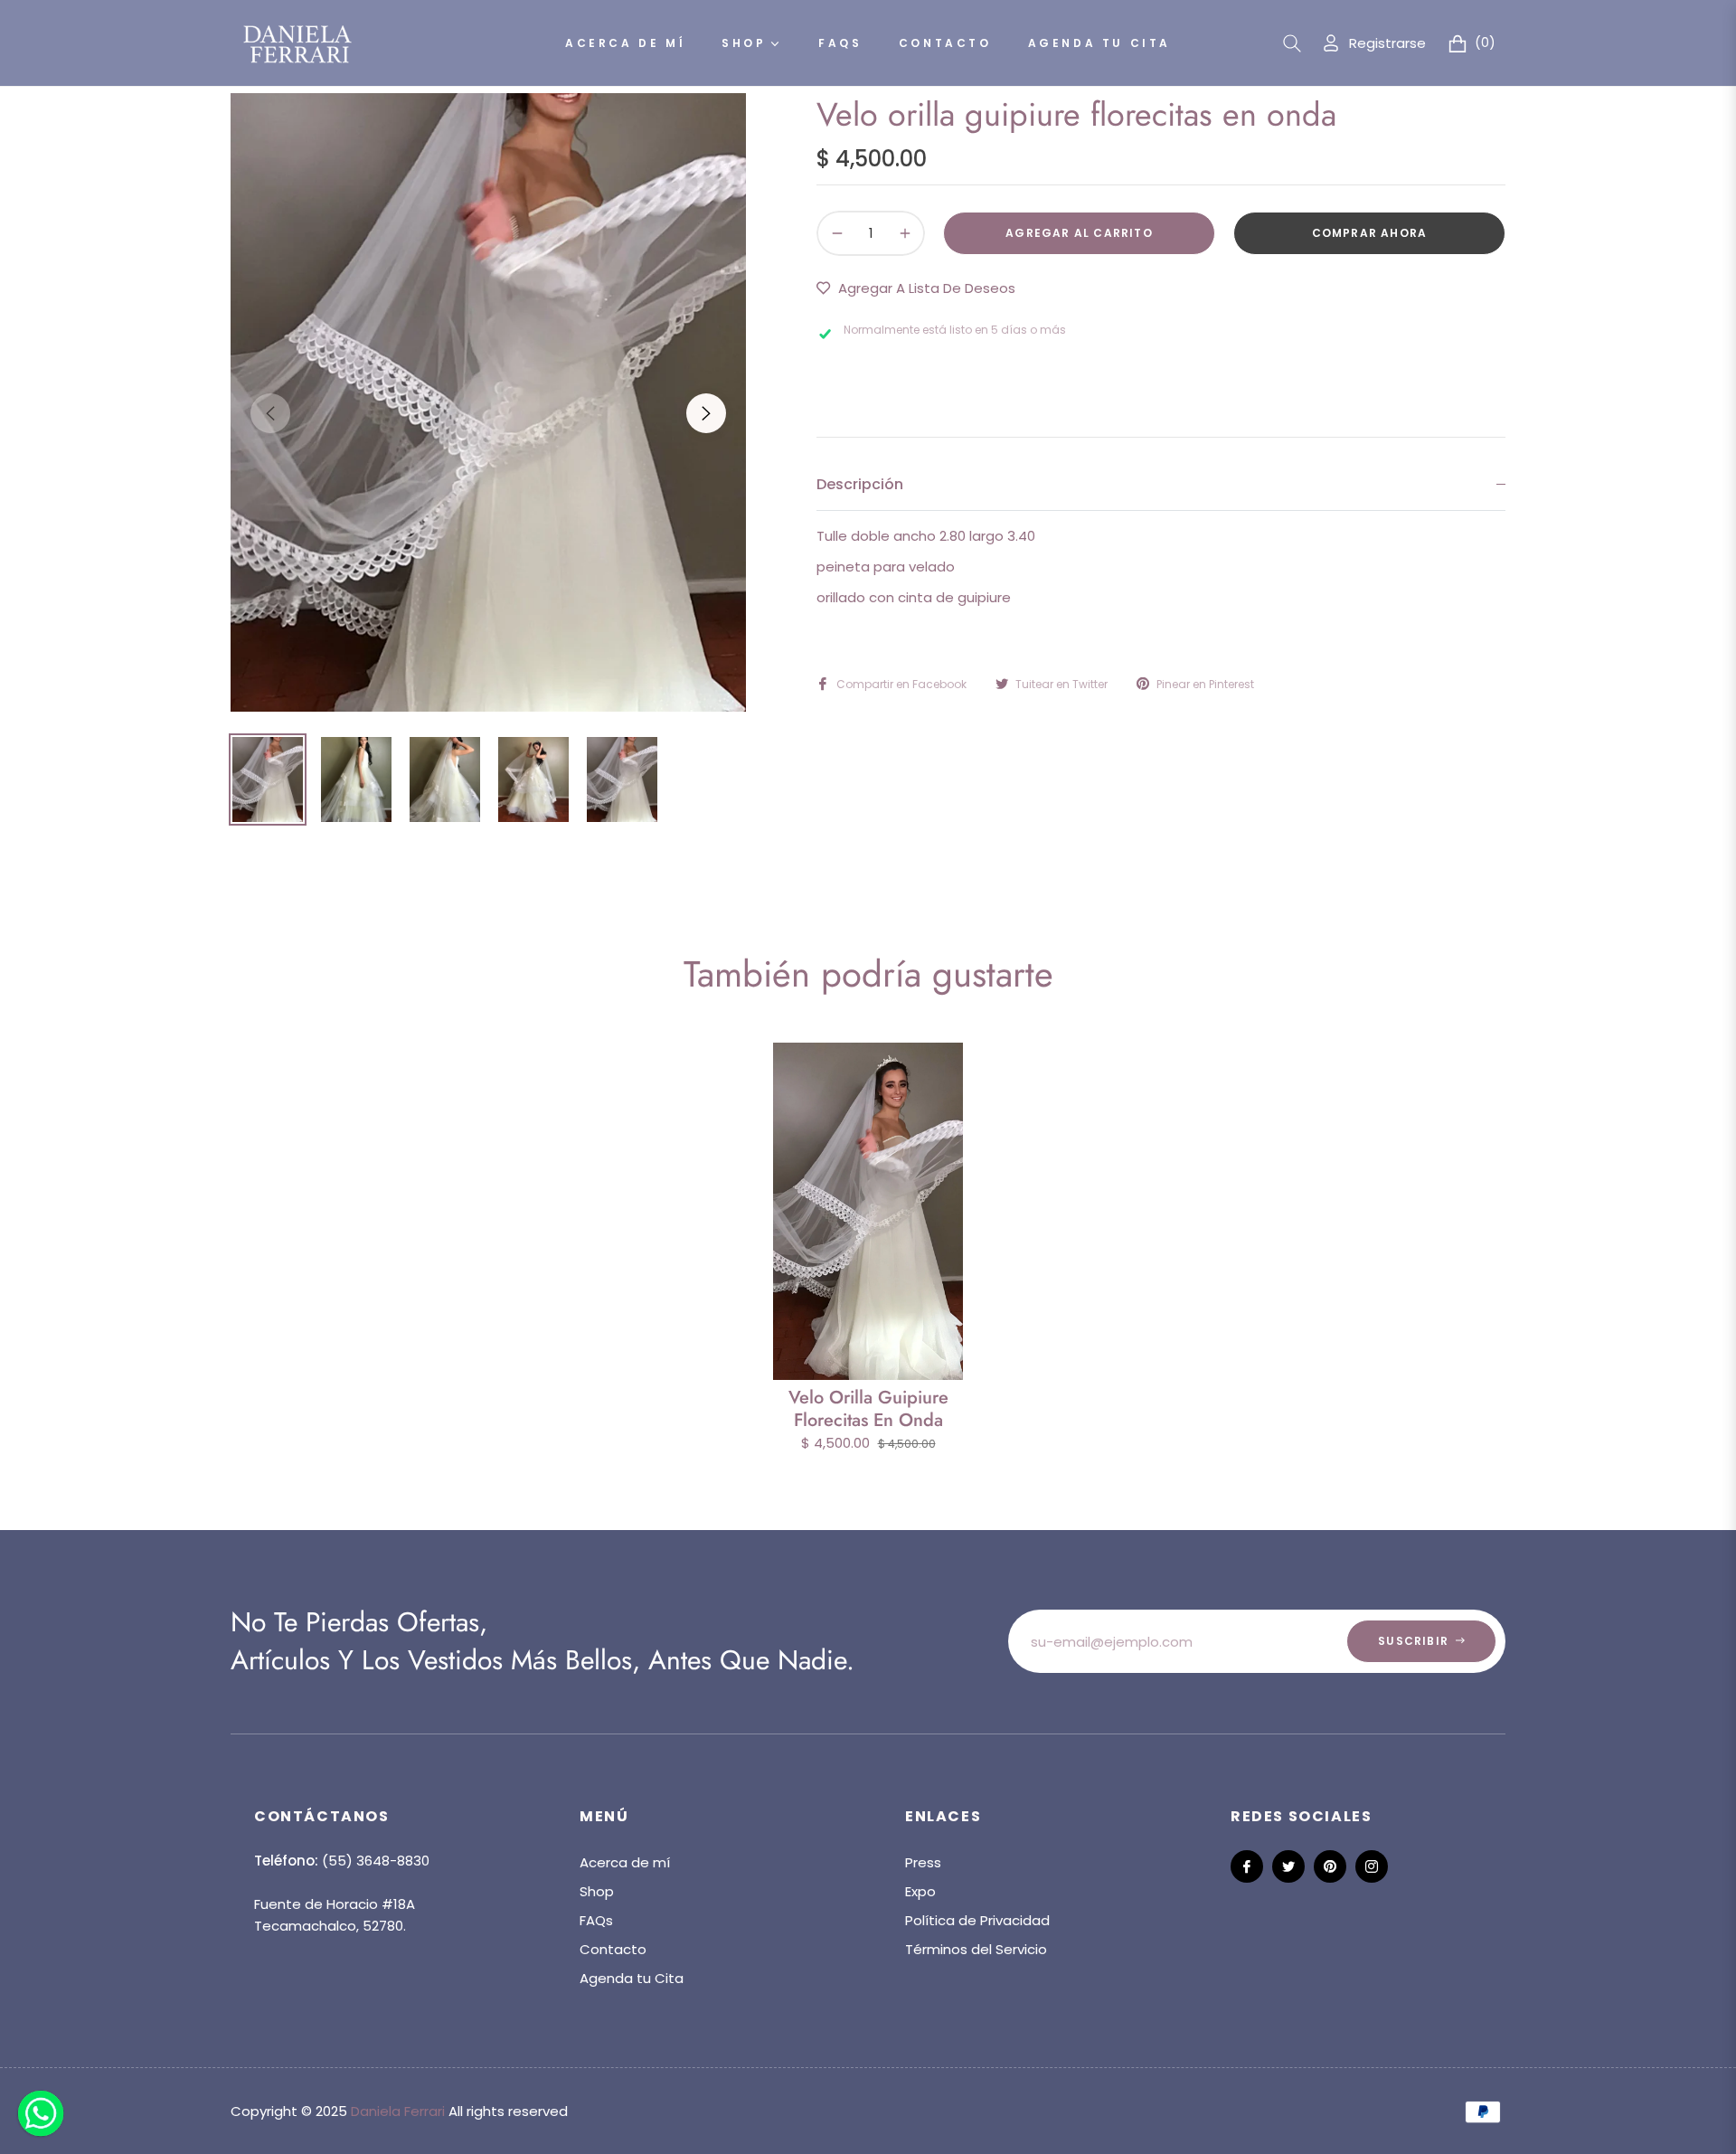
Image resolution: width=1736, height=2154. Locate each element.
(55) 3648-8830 (376, 1861)
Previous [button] (270, 413)
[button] (1292, 43)
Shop (597, 1891)
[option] (488, 402)
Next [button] (706, 413)
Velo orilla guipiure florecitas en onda (868, 1409)
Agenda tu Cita (632, 1978)
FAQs (596, 1920)
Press (923, 1862)
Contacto (613, 1949)
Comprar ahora (1370, 233)
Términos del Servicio (976, 1949)
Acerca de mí (625, 1862)
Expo (920, 1891)
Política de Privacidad (977, 1920)
